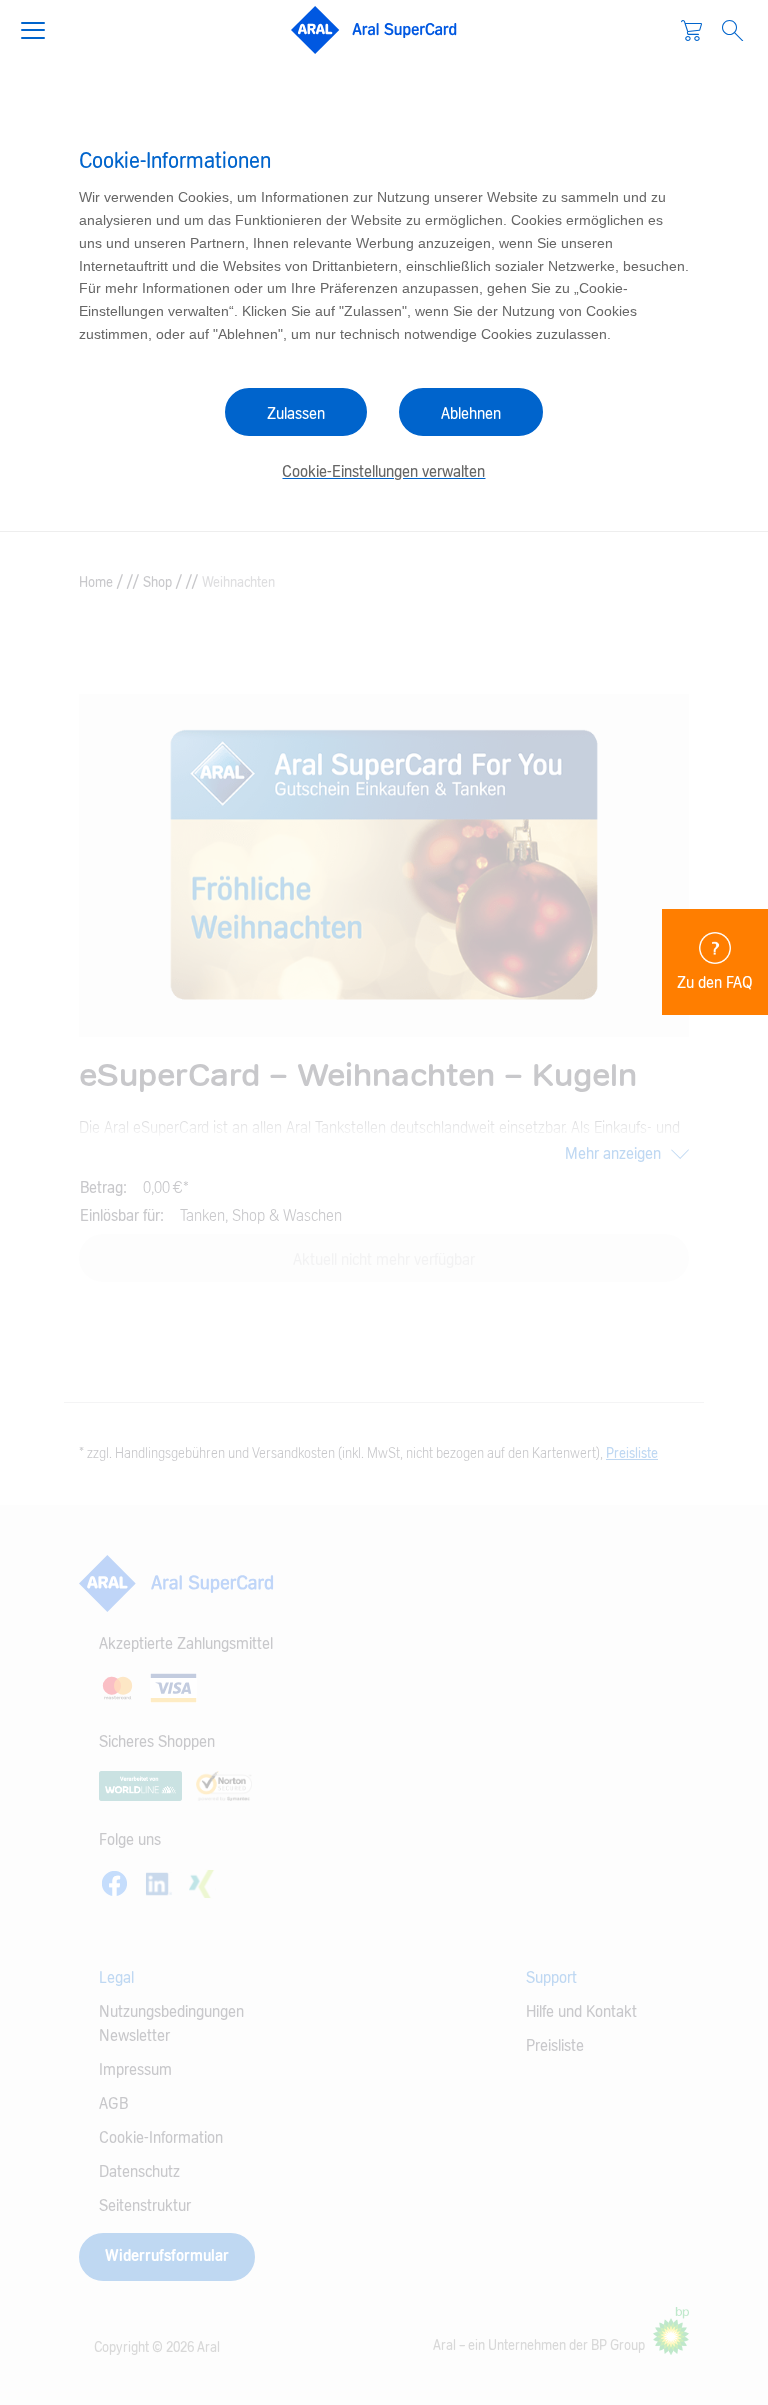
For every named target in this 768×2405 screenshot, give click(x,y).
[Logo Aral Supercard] (374, 30)
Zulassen (296, 414)
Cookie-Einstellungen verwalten (383, 472)
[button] (41, 28)
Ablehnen (471, 414)
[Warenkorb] (691, 30)
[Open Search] (732, 30)
